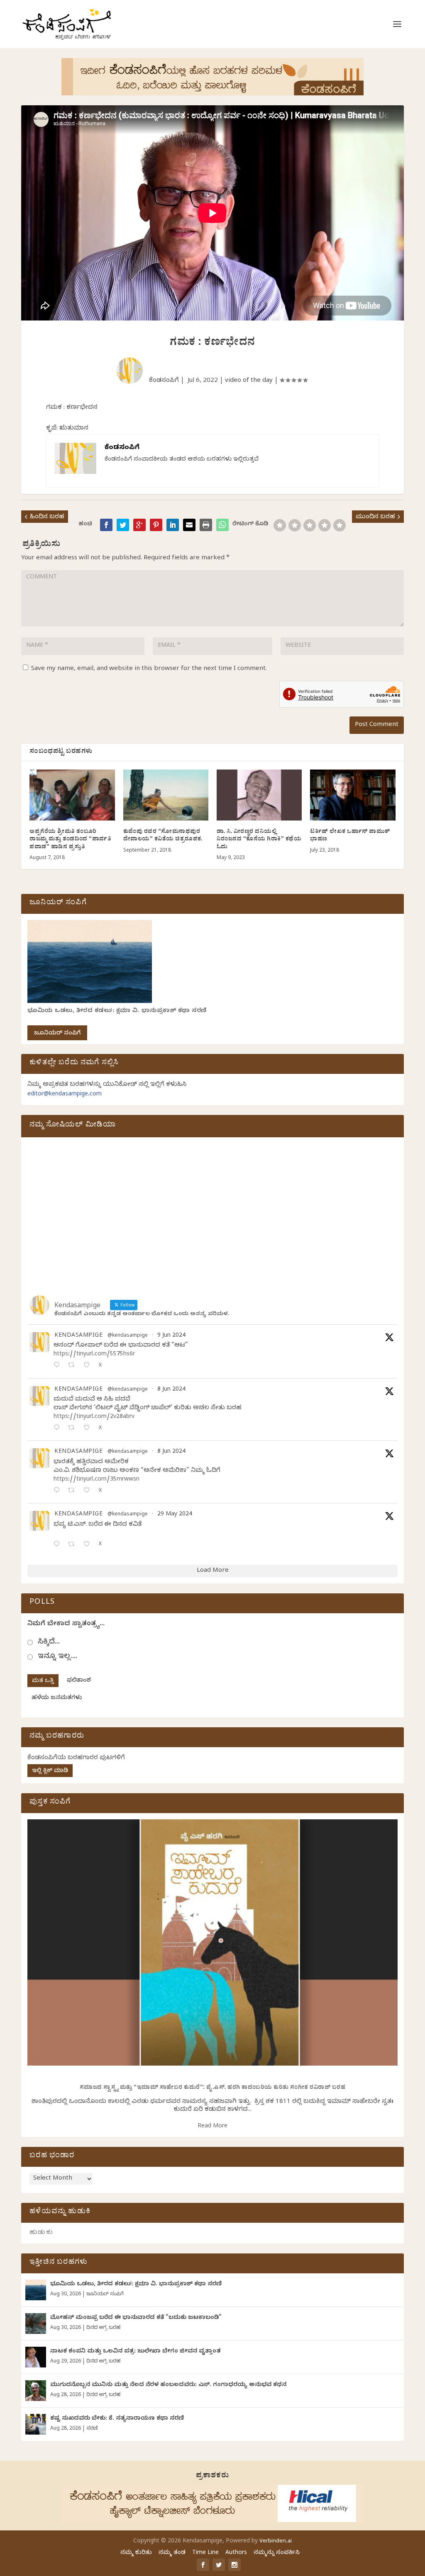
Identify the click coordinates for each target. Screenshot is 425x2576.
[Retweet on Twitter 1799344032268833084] (74, 1491)
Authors (236, 2553)
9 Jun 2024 (171, 1336)
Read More (212, 2127)
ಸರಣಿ (92, 2429)
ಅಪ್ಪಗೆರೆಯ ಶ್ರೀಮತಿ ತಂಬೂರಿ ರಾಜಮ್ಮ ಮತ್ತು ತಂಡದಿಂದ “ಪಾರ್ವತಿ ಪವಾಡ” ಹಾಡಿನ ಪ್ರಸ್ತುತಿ (70, 840)
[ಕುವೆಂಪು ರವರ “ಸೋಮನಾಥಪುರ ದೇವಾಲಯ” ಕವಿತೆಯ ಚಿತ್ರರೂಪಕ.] (166, 795)
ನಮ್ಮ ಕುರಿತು (136, 2553)
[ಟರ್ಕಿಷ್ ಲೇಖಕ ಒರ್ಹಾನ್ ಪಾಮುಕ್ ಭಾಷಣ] (353, 795)
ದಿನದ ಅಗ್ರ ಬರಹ (103, 2328)
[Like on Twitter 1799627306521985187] (89, 1366)
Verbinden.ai (276, 2542)
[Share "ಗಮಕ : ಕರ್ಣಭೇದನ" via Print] (206, 525)
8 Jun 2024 (171, 1390)
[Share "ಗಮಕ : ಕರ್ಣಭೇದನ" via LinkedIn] (173, 525)
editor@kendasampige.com (65, 1095)
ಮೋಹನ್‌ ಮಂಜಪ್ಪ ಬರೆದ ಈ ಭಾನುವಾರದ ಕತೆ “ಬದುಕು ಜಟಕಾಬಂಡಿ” (136, 2318)
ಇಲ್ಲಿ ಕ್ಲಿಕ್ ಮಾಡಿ (50, 1771)
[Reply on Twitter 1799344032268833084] (59, 1491)
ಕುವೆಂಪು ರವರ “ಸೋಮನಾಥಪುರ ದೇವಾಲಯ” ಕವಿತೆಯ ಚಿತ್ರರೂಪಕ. (163, 836)
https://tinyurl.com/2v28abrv (94, 1417)
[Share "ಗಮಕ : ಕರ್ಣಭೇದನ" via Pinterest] (156, 525)
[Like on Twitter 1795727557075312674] (89, 1545)
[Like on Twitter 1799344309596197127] (89, 1429)
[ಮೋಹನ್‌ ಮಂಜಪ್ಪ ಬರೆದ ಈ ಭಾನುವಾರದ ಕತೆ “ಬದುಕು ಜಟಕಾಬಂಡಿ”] (36, 2323)
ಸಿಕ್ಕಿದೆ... (49, 1642)
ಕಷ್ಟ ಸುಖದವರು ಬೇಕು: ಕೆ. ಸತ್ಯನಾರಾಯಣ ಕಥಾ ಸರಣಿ (117, 2419)
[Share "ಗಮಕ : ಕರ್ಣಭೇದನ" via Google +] (139, 525)
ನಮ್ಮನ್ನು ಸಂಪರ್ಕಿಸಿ (277, 2553)
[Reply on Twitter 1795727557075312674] (59, 1545)
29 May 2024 (175, 1515)
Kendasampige (78, 1336)
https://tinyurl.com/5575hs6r (94, 1355)
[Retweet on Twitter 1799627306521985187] (74, 1366)
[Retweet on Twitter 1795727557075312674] (74, 1545)
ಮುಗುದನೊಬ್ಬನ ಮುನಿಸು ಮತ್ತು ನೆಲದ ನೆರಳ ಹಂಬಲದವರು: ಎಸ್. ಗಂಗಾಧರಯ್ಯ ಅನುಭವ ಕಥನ (168, 2385)
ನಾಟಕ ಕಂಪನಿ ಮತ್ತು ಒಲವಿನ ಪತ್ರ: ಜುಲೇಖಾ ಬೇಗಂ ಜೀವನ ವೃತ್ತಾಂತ (135, 2352)
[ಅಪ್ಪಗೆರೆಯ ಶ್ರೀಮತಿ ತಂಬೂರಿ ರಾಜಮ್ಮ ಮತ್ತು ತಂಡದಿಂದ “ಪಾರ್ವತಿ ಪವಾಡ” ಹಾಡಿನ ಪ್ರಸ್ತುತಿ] (72, 795)
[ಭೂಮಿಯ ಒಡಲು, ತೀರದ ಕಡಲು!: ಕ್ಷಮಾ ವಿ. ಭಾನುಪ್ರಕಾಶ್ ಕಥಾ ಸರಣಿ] (36, 2290)
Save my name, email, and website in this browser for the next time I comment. (149, 669)
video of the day (249, 381)
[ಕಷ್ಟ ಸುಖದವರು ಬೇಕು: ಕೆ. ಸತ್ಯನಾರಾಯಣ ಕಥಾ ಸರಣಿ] (36, 2424)
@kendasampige (128, 1336)
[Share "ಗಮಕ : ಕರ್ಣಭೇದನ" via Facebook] (106, 525)
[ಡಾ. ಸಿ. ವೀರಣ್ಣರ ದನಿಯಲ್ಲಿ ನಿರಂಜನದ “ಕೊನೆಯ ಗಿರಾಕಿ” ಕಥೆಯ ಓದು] (259, 795)
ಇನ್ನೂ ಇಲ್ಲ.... (57, 1657)
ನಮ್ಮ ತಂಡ (172, 2553)
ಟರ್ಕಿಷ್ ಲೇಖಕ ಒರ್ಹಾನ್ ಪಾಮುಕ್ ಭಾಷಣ (350, 836)
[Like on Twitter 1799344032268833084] (89, 1491)
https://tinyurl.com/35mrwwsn (96, 1480)
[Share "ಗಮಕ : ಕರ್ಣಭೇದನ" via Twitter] (123, 525)
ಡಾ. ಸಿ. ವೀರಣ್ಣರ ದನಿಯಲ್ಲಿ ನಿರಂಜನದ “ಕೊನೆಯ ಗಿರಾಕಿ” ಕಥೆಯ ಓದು (259, 840)
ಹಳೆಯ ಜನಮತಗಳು (57, 1698)
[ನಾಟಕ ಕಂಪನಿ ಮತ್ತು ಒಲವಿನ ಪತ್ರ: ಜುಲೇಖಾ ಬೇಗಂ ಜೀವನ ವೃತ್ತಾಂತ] (36, 2357)
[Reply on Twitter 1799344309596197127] (59, 1429)
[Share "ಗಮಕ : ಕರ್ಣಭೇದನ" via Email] (189, 525)
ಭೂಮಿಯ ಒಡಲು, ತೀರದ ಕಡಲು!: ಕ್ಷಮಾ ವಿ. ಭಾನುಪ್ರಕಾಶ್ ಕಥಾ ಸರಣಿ (117, 1011)
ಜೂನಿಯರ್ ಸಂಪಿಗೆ (57, 1034)
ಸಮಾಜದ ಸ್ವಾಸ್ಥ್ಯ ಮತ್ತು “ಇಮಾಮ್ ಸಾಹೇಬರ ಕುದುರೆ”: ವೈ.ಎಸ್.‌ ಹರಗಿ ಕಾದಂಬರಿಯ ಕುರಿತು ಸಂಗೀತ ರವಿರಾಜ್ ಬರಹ (213, 2088)
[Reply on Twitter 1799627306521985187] (59, 1366)
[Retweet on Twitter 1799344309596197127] (74, 1429)
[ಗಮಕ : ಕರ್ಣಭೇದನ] (222, 525)
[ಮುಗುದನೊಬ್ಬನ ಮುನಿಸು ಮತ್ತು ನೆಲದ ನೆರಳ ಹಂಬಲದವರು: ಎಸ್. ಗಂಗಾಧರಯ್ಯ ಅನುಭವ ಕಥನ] (36, 2391)
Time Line (205, 2553)
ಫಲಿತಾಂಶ (79, 1681)
